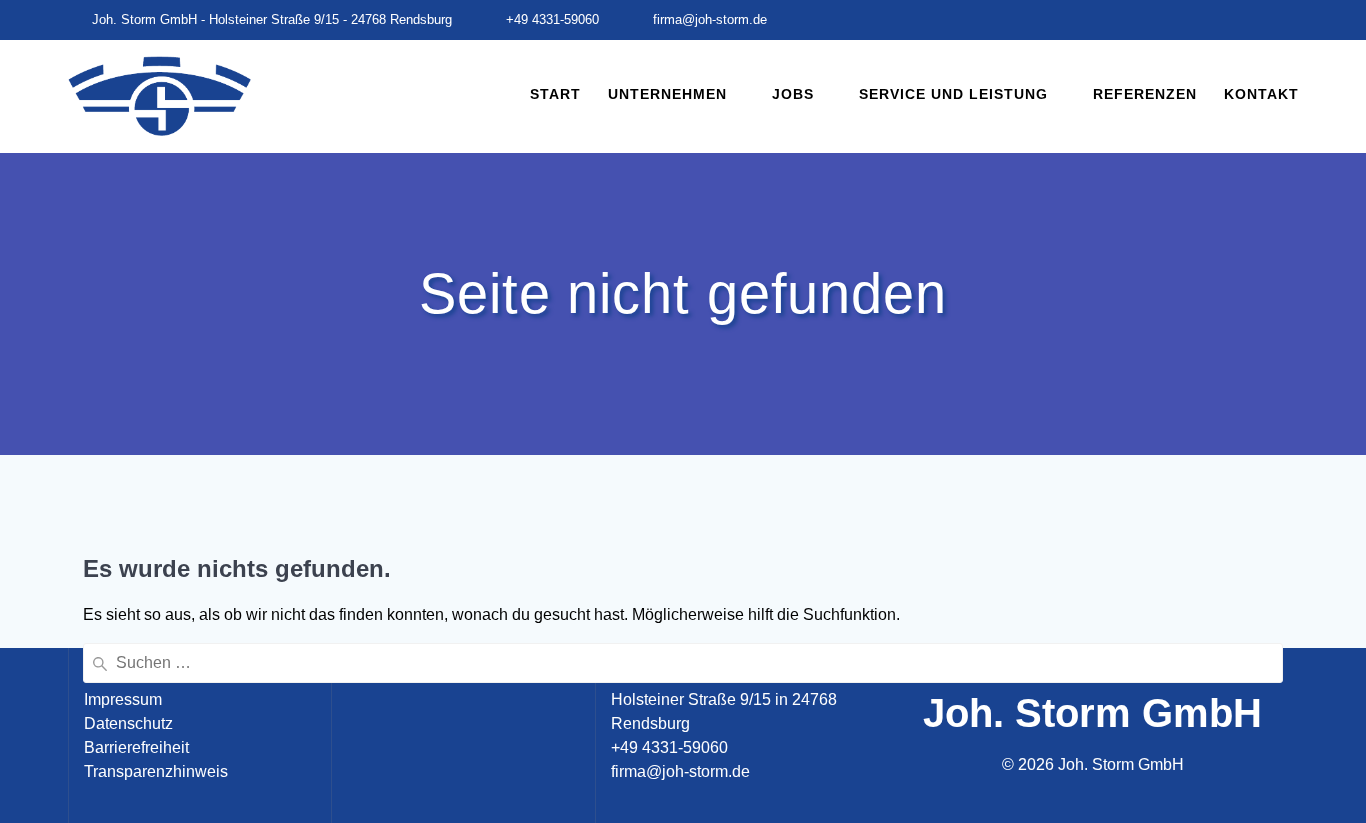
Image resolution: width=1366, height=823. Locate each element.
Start (555, 94)
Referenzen (1145, 94)
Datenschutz (128, 723)
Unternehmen (667, 94)
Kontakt (1261, 94)
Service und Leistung (953, 94)
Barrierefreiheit (136, 747)
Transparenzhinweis (156, 771)
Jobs (793, 94)
